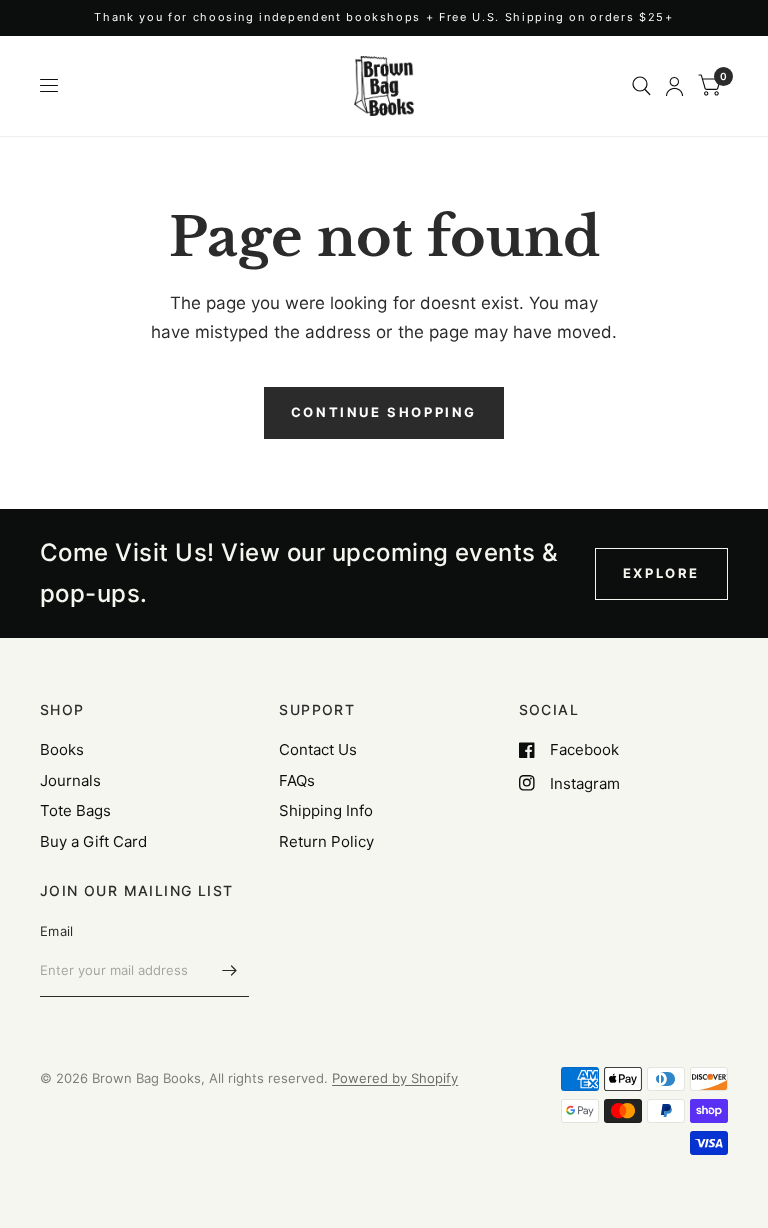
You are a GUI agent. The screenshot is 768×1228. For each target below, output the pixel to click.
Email (56, 931)
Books (62, 749)
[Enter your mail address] (229, 971)
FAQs (297, 780)
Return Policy (326, 841)
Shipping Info (326, 810)
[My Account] (674, 86)
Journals (70, 780)
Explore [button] (661, 573)
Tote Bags (75, 810)
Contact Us (318, 749)
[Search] (641, 86)
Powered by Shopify (395, 1078)
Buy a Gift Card (93, 841)
